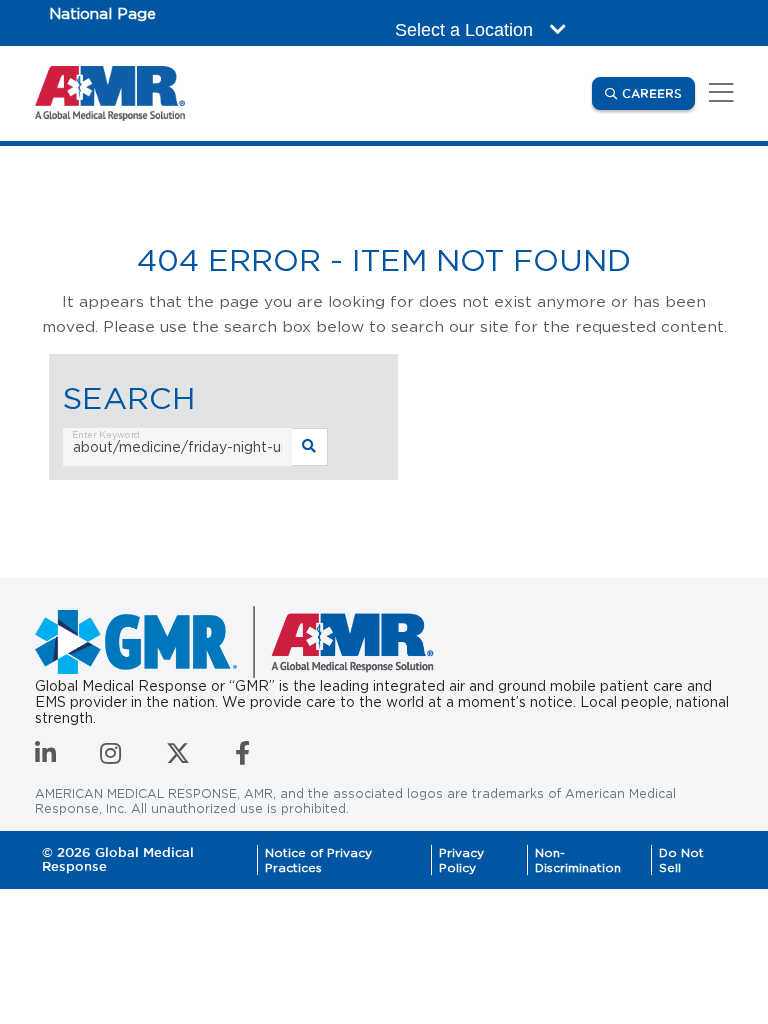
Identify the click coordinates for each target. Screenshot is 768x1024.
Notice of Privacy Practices (318, 860)
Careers (658, 93)
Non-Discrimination (578, 860)
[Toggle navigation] (718, 93)
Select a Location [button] (466, 30)
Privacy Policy (461, 860)
